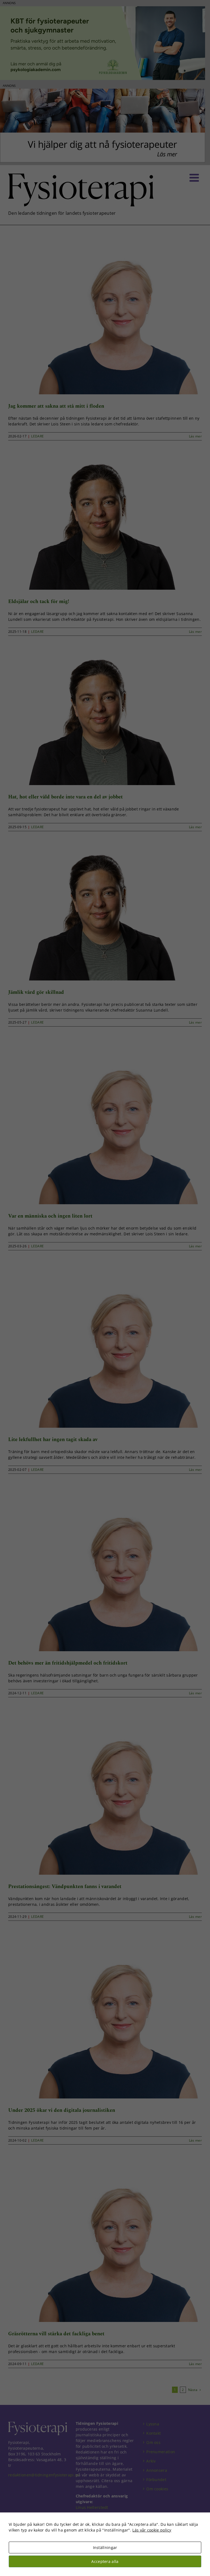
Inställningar (105, 2547)
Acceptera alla (105, 2561)
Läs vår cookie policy (152, 2530)
